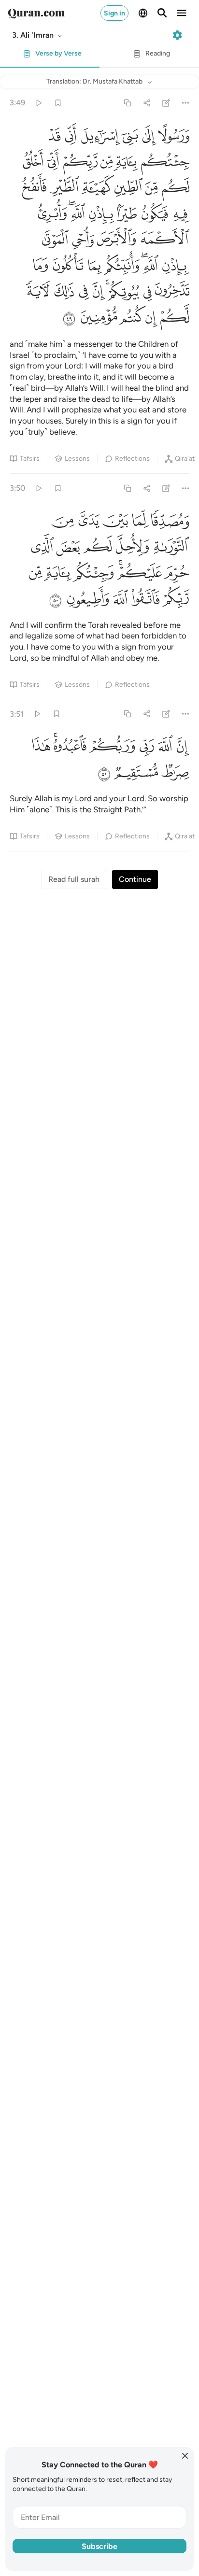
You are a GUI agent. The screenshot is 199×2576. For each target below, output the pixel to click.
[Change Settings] (177, 35)
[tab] (50, 56)
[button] (38, 35)
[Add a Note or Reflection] (166, 103)
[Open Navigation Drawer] (182, 13)
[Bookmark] (58, 103)
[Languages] (143, 13)
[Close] (185, 2456)
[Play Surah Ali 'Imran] (38, 103)
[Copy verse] (127, 103)
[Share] (147, 103)
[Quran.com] (36, 13)
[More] (186, 103)
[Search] (162, 13)
